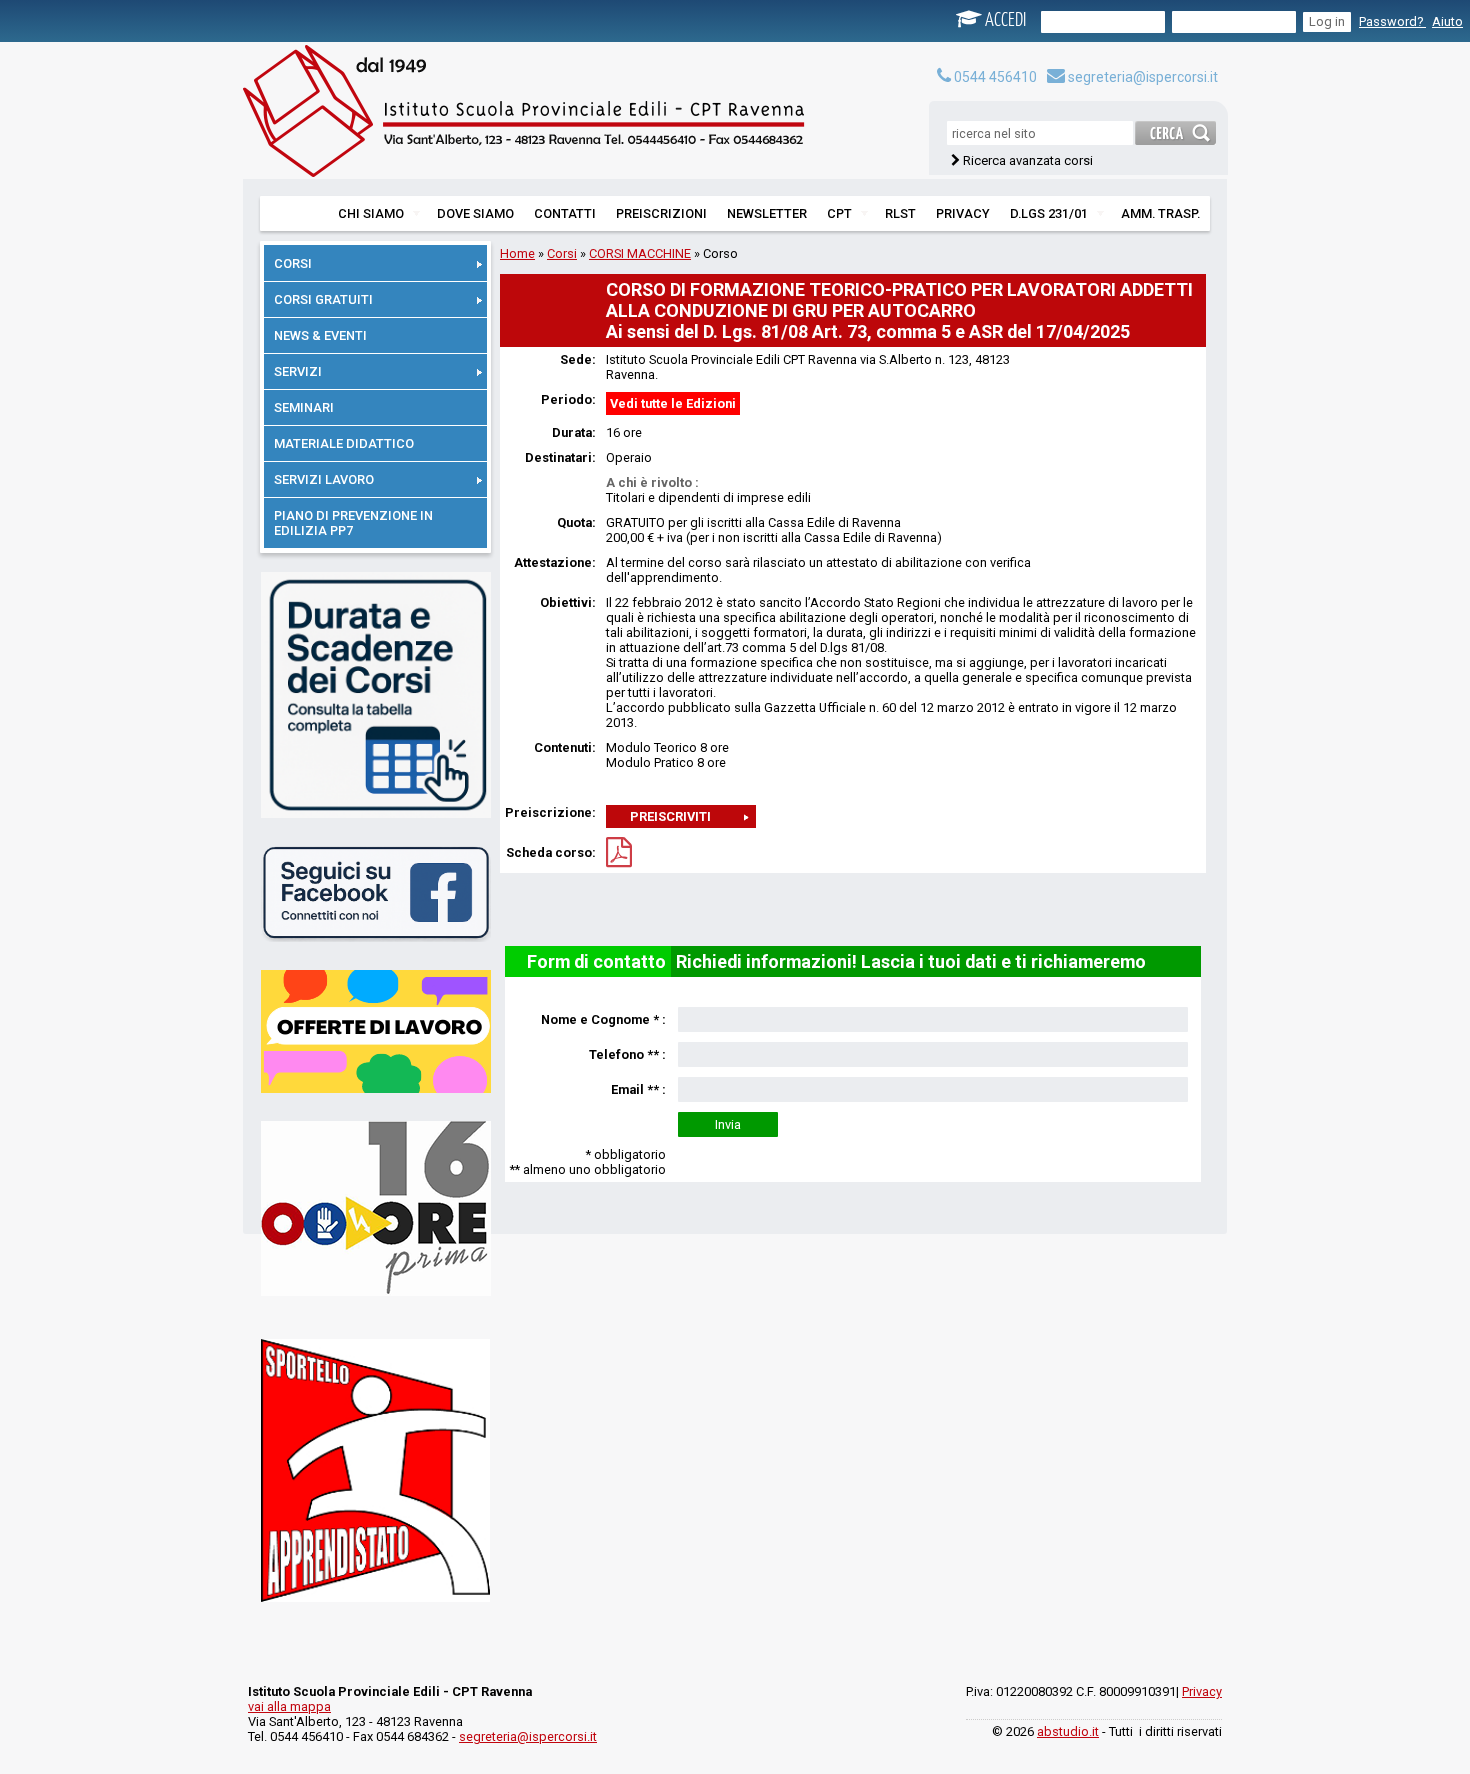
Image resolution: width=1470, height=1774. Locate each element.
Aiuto (1447, 21)
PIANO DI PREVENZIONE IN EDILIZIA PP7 (353, 523)
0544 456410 (994, 77)
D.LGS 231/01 (1049, 213)
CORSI (293, 263)
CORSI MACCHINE (640, 253)
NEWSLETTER (767, 213)
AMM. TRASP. (1160, 213)
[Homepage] (543, 115)
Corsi (562, 253)
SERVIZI (298, 371)
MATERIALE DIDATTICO (344, 443)
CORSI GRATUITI (323, 299)
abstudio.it (1068, 1731)
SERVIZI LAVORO (324, 479)
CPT (839, 213)
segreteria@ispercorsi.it (1141, 77)
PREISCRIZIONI (661, 213)
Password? (1392, 21)
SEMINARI (304, 407)
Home (517, 253)
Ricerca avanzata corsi (1028, 160)
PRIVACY (963, 213)
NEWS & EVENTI (320, 335)
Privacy (1202, 1691)
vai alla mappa (289, 1706)
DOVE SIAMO (475, 213)
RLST (900, 213)
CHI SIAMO (371, 213)
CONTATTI (565, 213)
